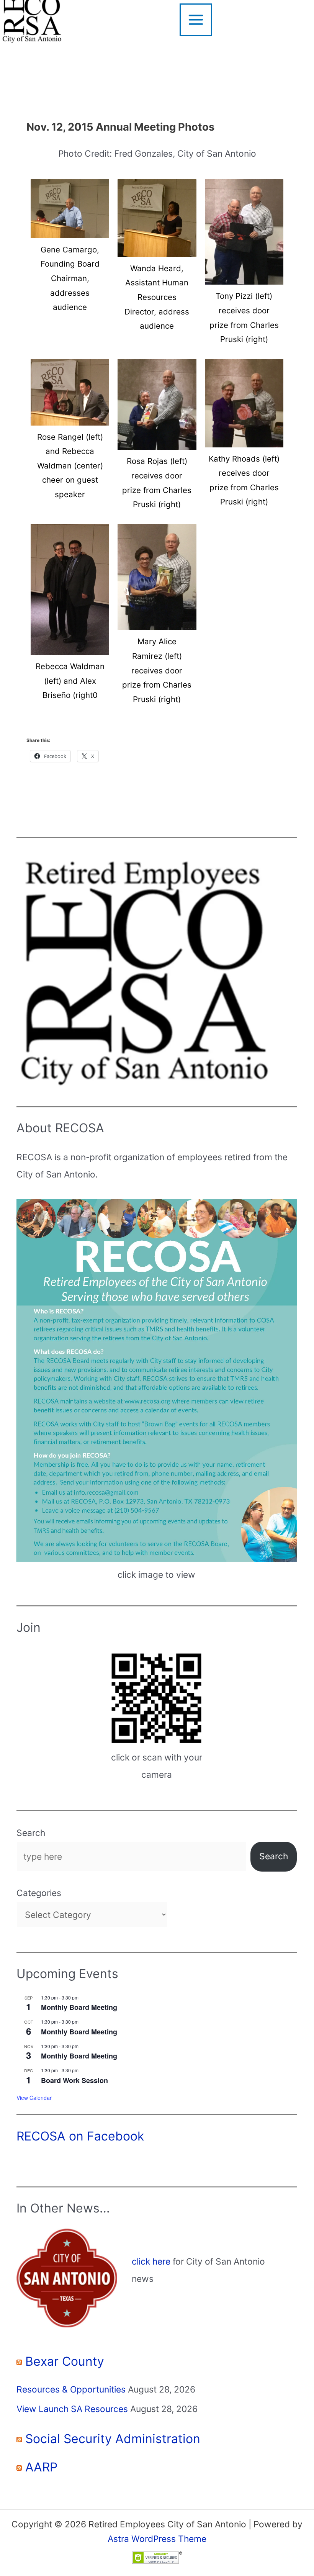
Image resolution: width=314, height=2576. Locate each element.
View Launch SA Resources (72, 2409)
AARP (41, 2467)
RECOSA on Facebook (80, 2136)
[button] (70, 249)
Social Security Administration (113, 2439)
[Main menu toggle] (196, 20)
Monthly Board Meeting (79, 2007)
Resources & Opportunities (71, 2389)
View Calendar (34, 2098)
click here (151, 2262)
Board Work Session (74, 2080)
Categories (39, 1893)
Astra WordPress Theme (157, 2539)
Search (31, 1833)
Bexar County (65, 2361)
